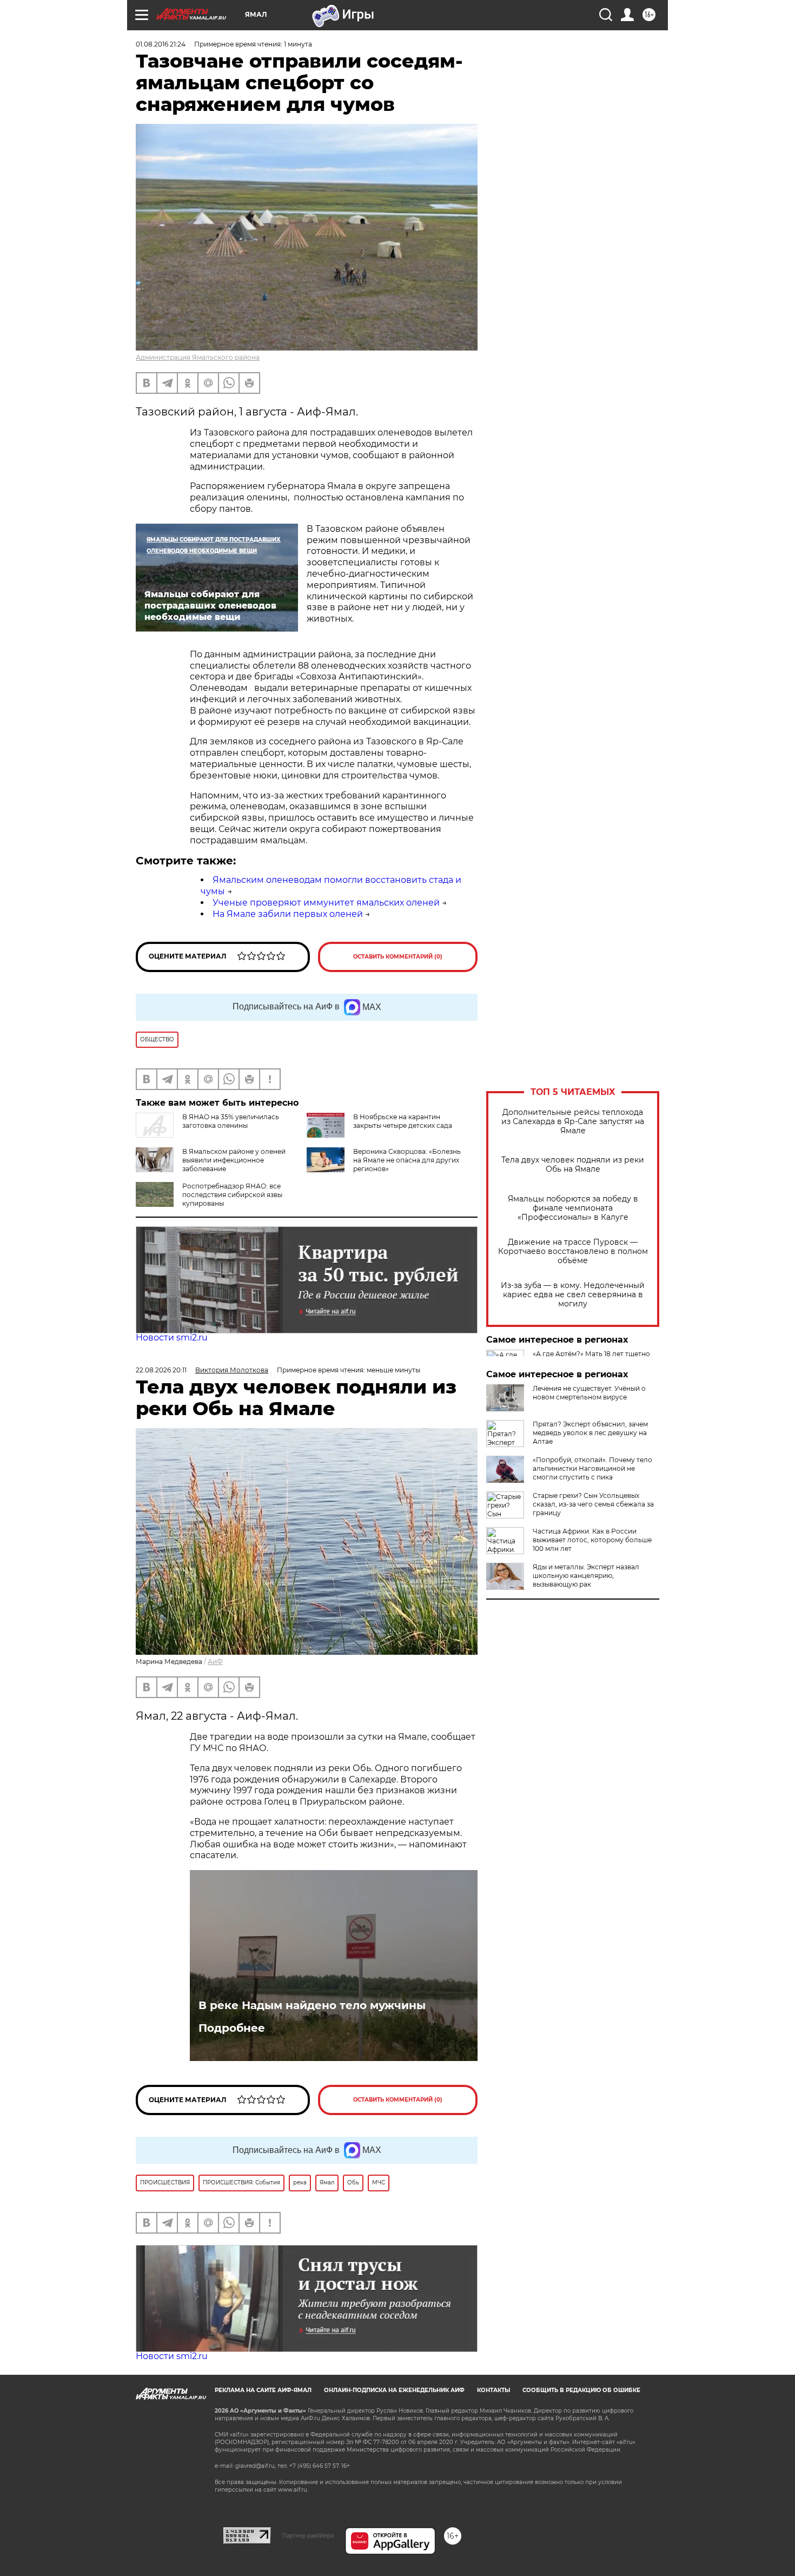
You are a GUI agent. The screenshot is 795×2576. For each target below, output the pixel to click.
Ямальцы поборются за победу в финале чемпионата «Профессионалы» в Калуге (573, 1208)
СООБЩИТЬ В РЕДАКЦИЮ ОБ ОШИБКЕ (581, 2390)
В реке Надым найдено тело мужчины (312, 2005)
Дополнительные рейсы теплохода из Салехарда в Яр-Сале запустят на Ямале (573, 1122)
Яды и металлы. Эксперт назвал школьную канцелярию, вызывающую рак (586, 1576)
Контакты (493, 2390)
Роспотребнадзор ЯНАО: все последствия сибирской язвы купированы (232, 1195)
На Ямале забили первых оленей (288, 914)
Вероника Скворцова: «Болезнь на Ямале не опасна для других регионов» (407, 1160)
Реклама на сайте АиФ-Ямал (263, 2390)
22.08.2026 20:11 (161, 1370)
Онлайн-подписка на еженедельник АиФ (394, 2390)
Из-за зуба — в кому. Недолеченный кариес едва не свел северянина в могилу (573, 1295)
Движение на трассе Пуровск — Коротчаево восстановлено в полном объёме (573, 1251)
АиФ (215, 1662)
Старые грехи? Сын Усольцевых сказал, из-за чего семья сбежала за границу (593, 1504)
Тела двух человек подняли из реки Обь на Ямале (573, 1165)
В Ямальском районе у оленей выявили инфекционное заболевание (234, 1160)
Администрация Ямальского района (198, 357)
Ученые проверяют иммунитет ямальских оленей (326, 903)
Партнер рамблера (308, 2535)
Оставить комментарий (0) (398, 957)
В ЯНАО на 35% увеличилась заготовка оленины (231, 1121)
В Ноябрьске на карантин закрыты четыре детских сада (403, 1121)
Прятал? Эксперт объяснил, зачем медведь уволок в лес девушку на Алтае (590, 1433)
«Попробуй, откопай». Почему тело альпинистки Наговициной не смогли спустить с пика (592, 1468)
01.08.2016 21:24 (161, 44)
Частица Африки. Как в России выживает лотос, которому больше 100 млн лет (592, 1540)
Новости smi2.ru (172, 1337)
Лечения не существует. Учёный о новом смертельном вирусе (589, 1393)
